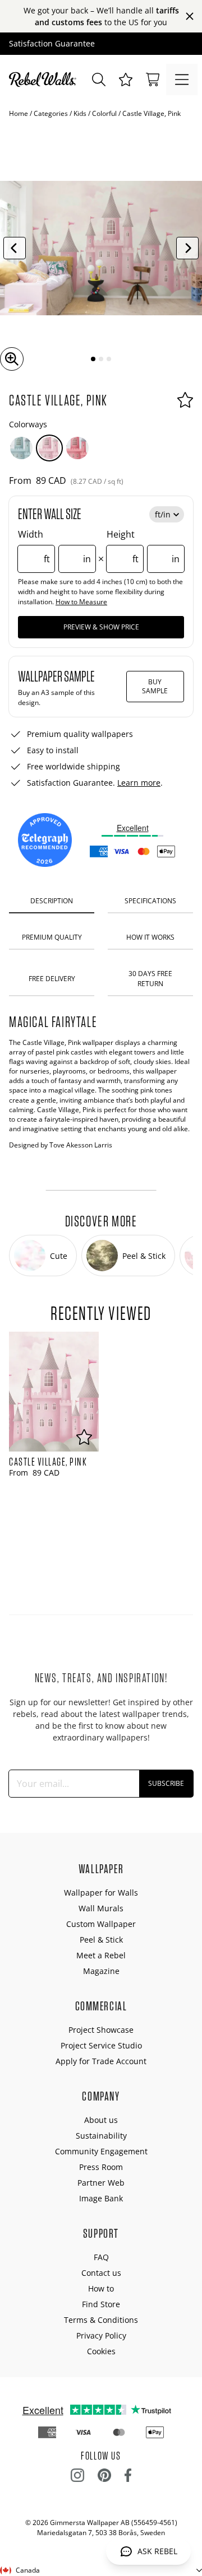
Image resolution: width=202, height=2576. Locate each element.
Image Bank (101, 2198)
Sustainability (101, 2136)
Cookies (101, 2351)
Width (54, 547)
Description (52, 901)
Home (19, 113)
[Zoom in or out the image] (12, 359)
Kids (80, 113)
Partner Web (101, 2183)
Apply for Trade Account (101, 2061)
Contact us (101, 2273)
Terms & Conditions (101, 2320)
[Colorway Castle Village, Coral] (77, 448)
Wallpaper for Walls (101, 1893)
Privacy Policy (101, 2335)
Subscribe (166, 1783)
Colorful (104, 113)
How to (101, 2288)
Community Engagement (101, 2151)
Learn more (139, 783)
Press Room (101, 2167)
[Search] (99, 80)
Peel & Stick (101, 1940)
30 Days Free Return (150, 978)
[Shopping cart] (153, 80)
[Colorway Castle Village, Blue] (21, 448)
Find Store (101, 2304)
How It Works (150, 937)
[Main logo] (45, 80)
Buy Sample (155, 686)
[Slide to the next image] (187, 248)
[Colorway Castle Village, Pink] (49, 448)
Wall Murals (101, 1908)
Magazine (101, 1971)
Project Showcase (101, 2030)
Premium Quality (52, 937)
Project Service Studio (101, 2045)
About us (101, 2120)
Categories (51, 113)
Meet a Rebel (101, 1955)
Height (143, 547)
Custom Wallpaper (101, 1924)
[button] (126, 80)
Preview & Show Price (101, 627)
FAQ (101, 2257)
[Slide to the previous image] (15, 248)
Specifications (150, 901)
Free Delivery (52, 979)
